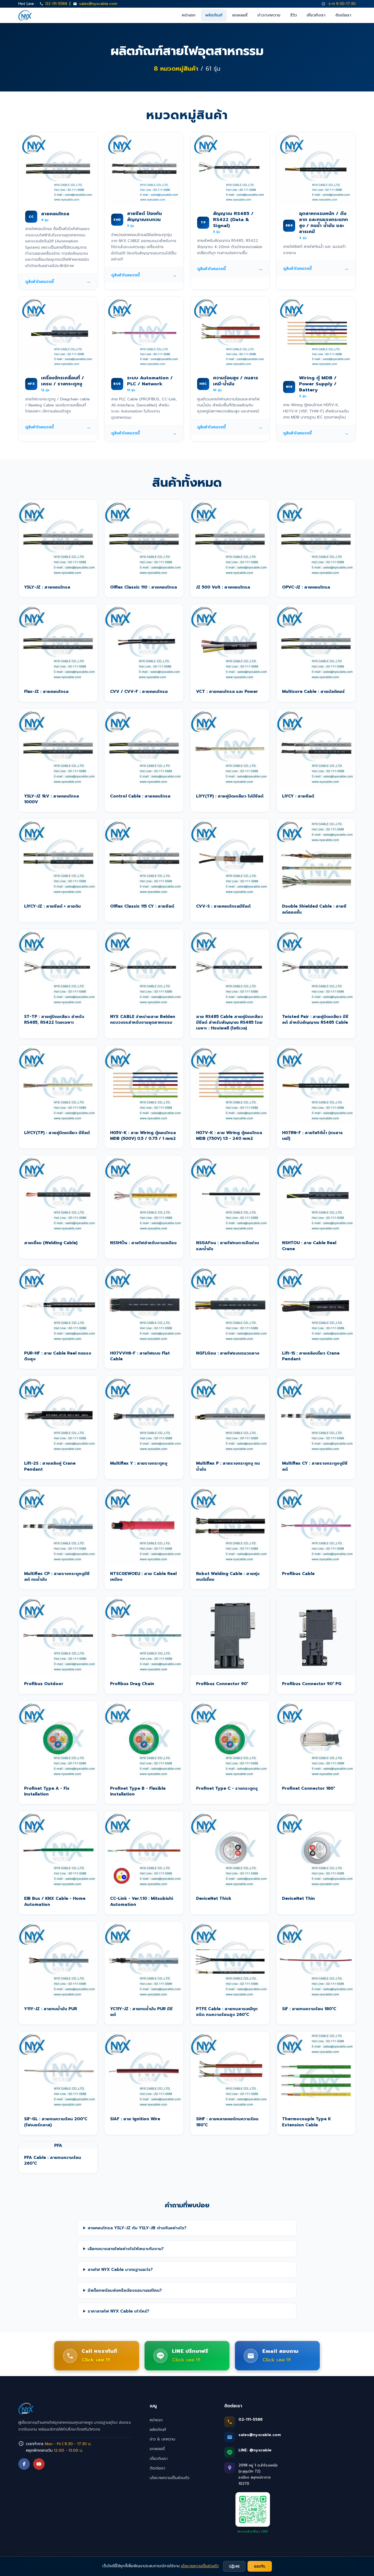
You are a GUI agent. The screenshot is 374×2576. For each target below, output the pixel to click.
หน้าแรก (189, 15)
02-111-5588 (56, 4)
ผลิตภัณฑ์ (214, 15)
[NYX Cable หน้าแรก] (25, 15)
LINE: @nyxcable (255, 2450)
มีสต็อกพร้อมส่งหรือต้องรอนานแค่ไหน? (125, 2290)
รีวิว (294, 15)
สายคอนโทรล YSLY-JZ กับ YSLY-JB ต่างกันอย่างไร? (137, 2228)
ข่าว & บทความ (162, 2439)
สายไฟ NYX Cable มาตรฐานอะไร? (120, 2269)
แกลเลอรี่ (240, 15)
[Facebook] (24, 2464)
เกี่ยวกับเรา (316, 15)
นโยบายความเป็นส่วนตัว (170, 2478)
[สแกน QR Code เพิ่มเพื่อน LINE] (253, 2509)
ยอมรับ (260, 2566)
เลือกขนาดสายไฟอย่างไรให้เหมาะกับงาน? (126, 2249)
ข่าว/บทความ (269, 15)
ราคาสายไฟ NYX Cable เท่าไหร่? (118, 2311)
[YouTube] (39, 2464)
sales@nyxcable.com (98, 4)
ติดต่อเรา (343, 15)
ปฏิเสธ (234, 2566)
